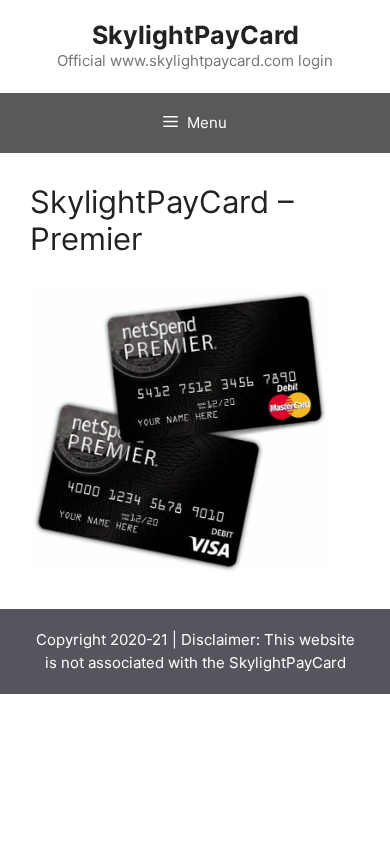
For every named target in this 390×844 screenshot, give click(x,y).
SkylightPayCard (195, 35)
